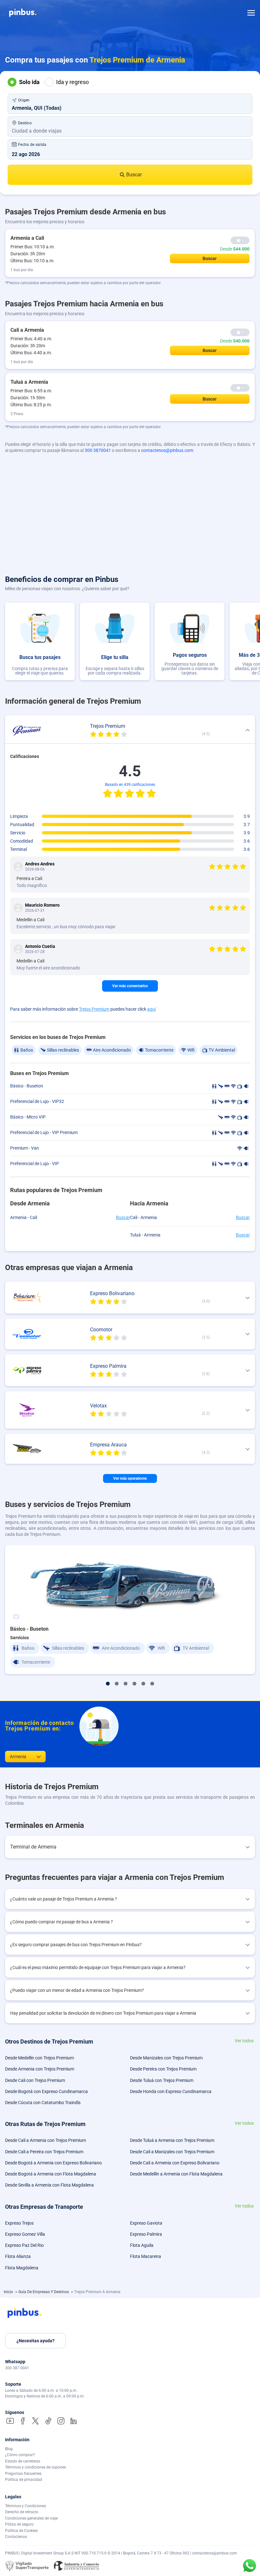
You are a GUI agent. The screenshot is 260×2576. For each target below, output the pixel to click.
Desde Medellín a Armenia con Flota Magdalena (176, 2174)
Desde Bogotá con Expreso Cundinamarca (46, 2091)
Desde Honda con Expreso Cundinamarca (171, 2091)
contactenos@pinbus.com (167, 450)
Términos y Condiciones (26, 2506)
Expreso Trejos (19, 2223)
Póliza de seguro (19, 2524)
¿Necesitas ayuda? (36, 2341)
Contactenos (16, 2537)
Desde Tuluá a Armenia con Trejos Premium (172, 2140)
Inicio (9, 2292)
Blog (9, 2449)
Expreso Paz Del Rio (24, 2245)
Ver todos (244, 2041)
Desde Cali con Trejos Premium (35, 2080)
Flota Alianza (18, 2256)
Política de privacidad (24, 2480)
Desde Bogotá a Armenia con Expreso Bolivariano (53, 2163)
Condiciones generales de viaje (31, 2518)
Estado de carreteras (23, 2461)
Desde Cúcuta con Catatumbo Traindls (43, 2103)
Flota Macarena (146, 2256)
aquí (151, 1009)
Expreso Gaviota (146, 2223)
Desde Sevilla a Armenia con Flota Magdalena (49, 2185)
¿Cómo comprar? (20, 2455)
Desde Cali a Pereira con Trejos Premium (44, 2152)
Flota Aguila (142, 2245)
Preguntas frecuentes (23, 2474)
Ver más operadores (130, 1478)
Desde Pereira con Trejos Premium (163, 2069)
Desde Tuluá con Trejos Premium (162, 2080)
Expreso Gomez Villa (25, 2234)
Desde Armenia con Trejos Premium (40, 2069)
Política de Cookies (21, 2531)
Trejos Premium (94, 1009)
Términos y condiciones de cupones (36, 2467)
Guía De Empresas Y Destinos (44, 2292)
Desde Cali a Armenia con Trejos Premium (45, 2140)
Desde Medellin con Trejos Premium (39, 2058)
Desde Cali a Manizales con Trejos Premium (172, 2152)
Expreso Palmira (146, 2234)
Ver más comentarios (130, 986)
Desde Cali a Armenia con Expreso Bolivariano (175, 2163)
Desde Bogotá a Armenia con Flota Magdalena (51, 2174)
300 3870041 (98, 450)
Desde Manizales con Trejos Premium (166, 2058)
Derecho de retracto (22, 2512)
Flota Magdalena (22, 2268)
